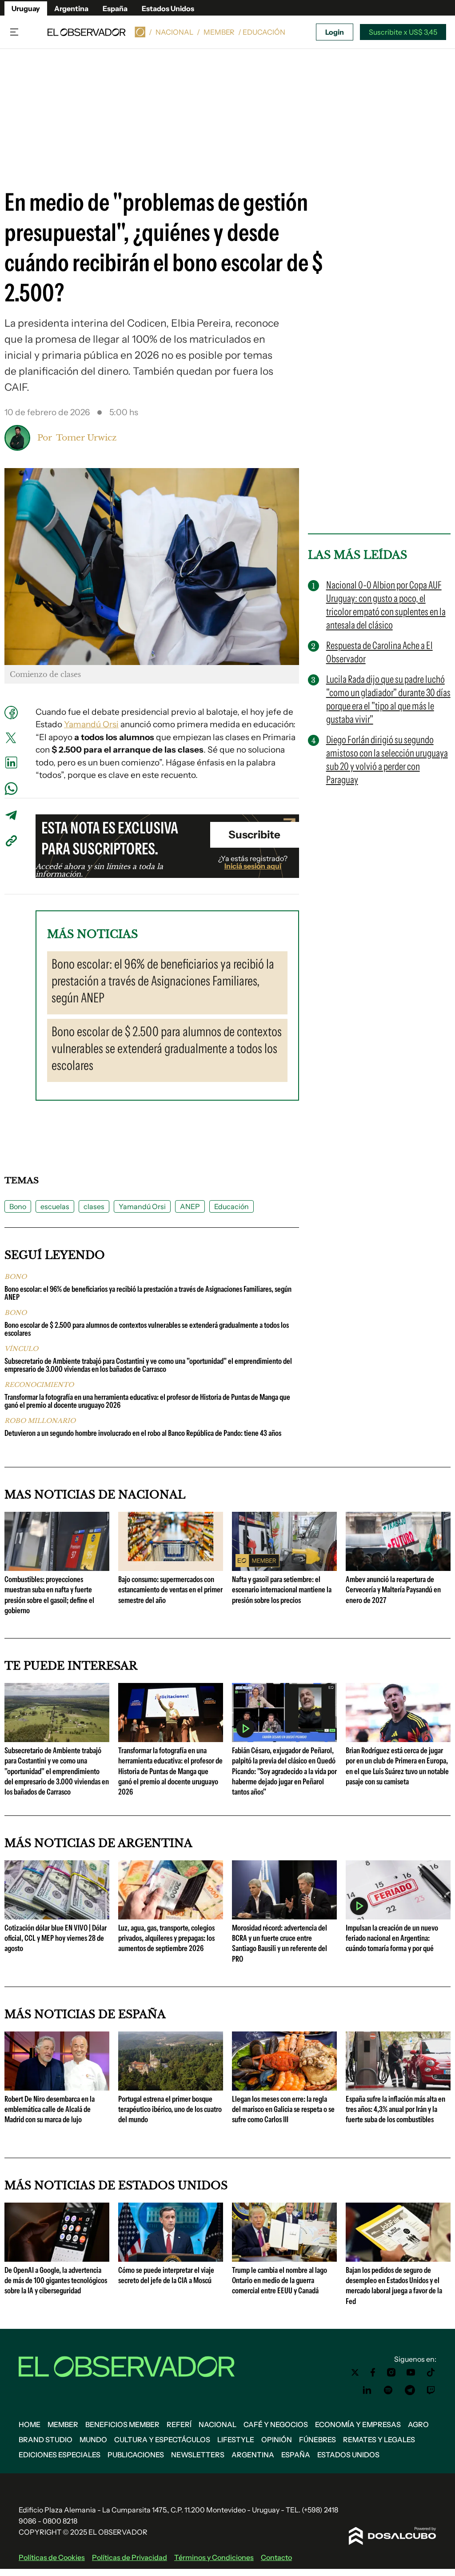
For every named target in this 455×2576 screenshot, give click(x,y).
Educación (231, 1206)
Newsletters (198, 2455)
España (115, 8)
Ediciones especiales (60, 2455)
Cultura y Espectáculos (162, 2440)
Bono (18, 1206)
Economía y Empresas (358, 2424)
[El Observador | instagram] (391, 2372)
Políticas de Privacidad (130, 2557)
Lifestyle (236, 2440)
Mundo (93, 2440)
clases (94, 1206)
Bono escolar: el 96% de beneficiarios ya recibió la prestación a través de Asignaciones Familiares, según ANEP (148, 1293)
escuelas (55, 1206)
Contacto (276, 2557)
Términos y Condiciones (214, 2557)
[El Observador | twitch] (431, 2390)
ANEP (190, 1206)
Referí (179, 2424)
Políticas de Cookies (52, 2557)
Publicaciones (136, 2455)
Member (219, 32)
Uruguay (26, 8)
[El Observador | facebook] (373, 2372)
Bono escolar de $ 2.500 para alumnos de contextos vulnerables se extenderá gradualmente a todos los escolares (147, 1329)
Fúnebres (317, 2440)
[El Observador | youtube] (411, 2372)
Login (335, 32)
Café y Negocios (276, 2424)
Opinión (277, 2440)
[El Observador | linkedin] (367, 2390)
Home (30, 2424)
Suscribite (254, 835)
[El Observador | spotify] (388, 2390)
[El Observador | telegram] (410, 2390)
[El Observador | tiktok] (431, 2372)
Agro (418, 2424)
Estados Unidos (168, 8)
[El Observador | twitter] (355, 2372)
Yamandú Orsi (91, 724)
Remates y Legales (379, 2440)
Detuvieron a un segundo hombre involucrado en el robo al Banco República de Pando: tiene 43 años (143, 1433)
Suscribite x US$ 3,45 (403, 32)
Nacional (174, 32)
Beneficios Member (122, 2424)
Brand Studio (46, 2440)
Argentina (71, 8)
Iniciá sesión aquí (253, 866)
